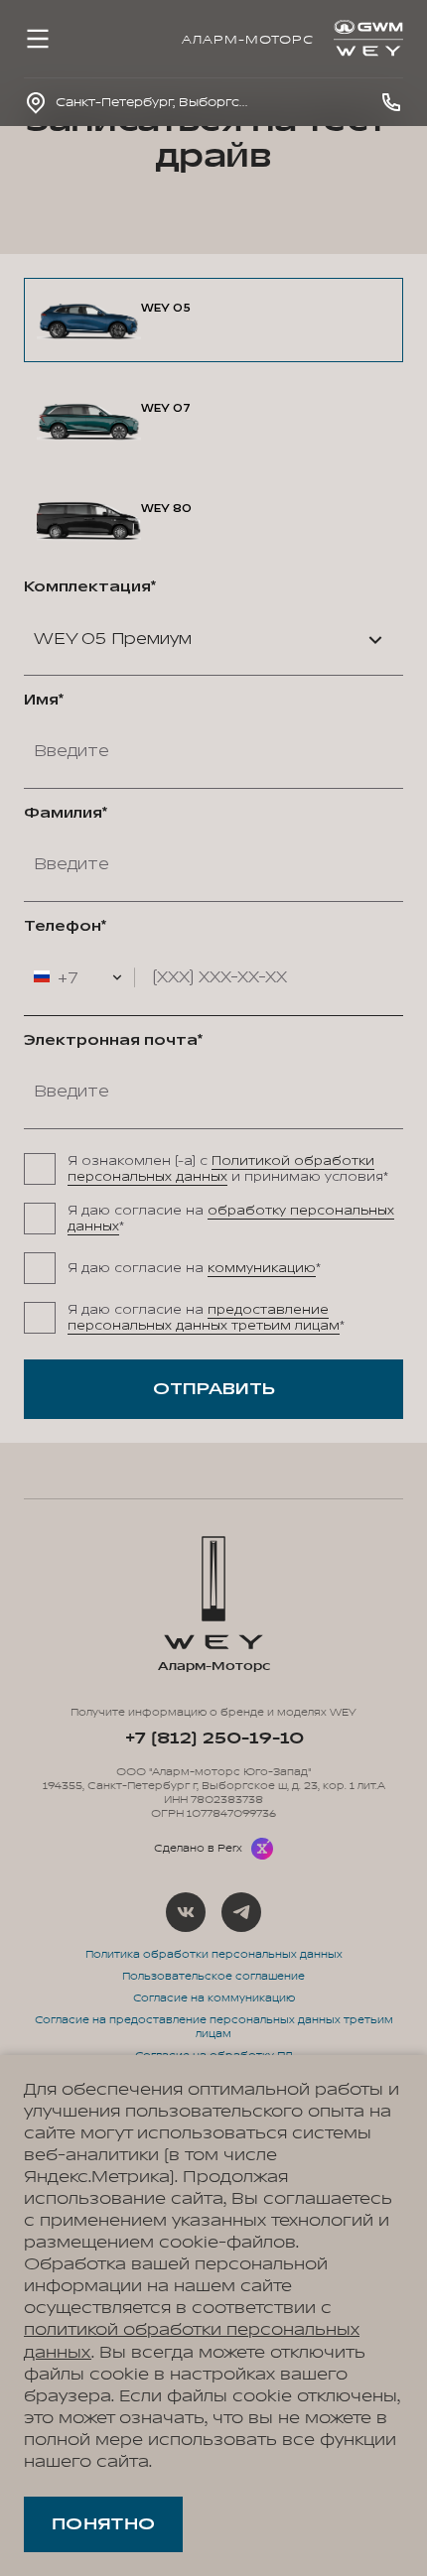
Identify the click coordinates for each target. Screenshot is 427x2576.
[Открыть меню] (38, 39)
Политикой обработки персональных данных (221, 1169)
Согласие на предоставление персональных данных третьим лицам (214, 2027)
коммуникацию (262, 1268)
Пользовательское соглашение (213, 1977)
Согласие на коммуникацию (214, 1998)
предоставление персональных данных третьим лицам (204, 1318)
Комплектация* (90, 587)
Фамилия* (66, 814)
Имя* (44, 701)
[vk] (186, 1912)
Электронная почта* (113, 1041)
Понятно (103, 2524)
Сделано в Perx (198, 1849)
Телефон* (65, 927)
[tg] (241, 1912)
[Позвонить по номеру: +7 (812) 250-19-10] (391, 102)
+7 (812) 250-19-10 (214, 1739)
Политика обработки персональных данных (214, 1955)
